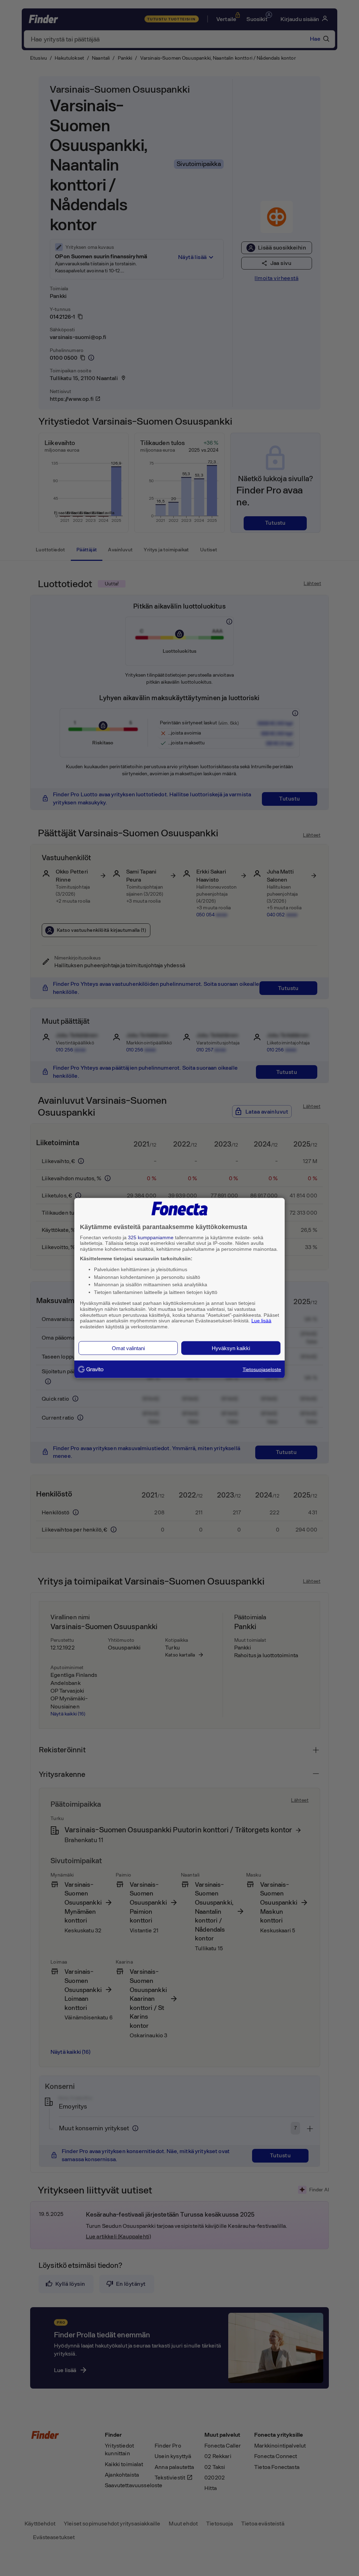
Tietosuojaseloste (262, 1369)
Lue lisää (261, 1321)
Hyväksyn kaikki (231, 1348)
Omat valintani (128, 1348)
